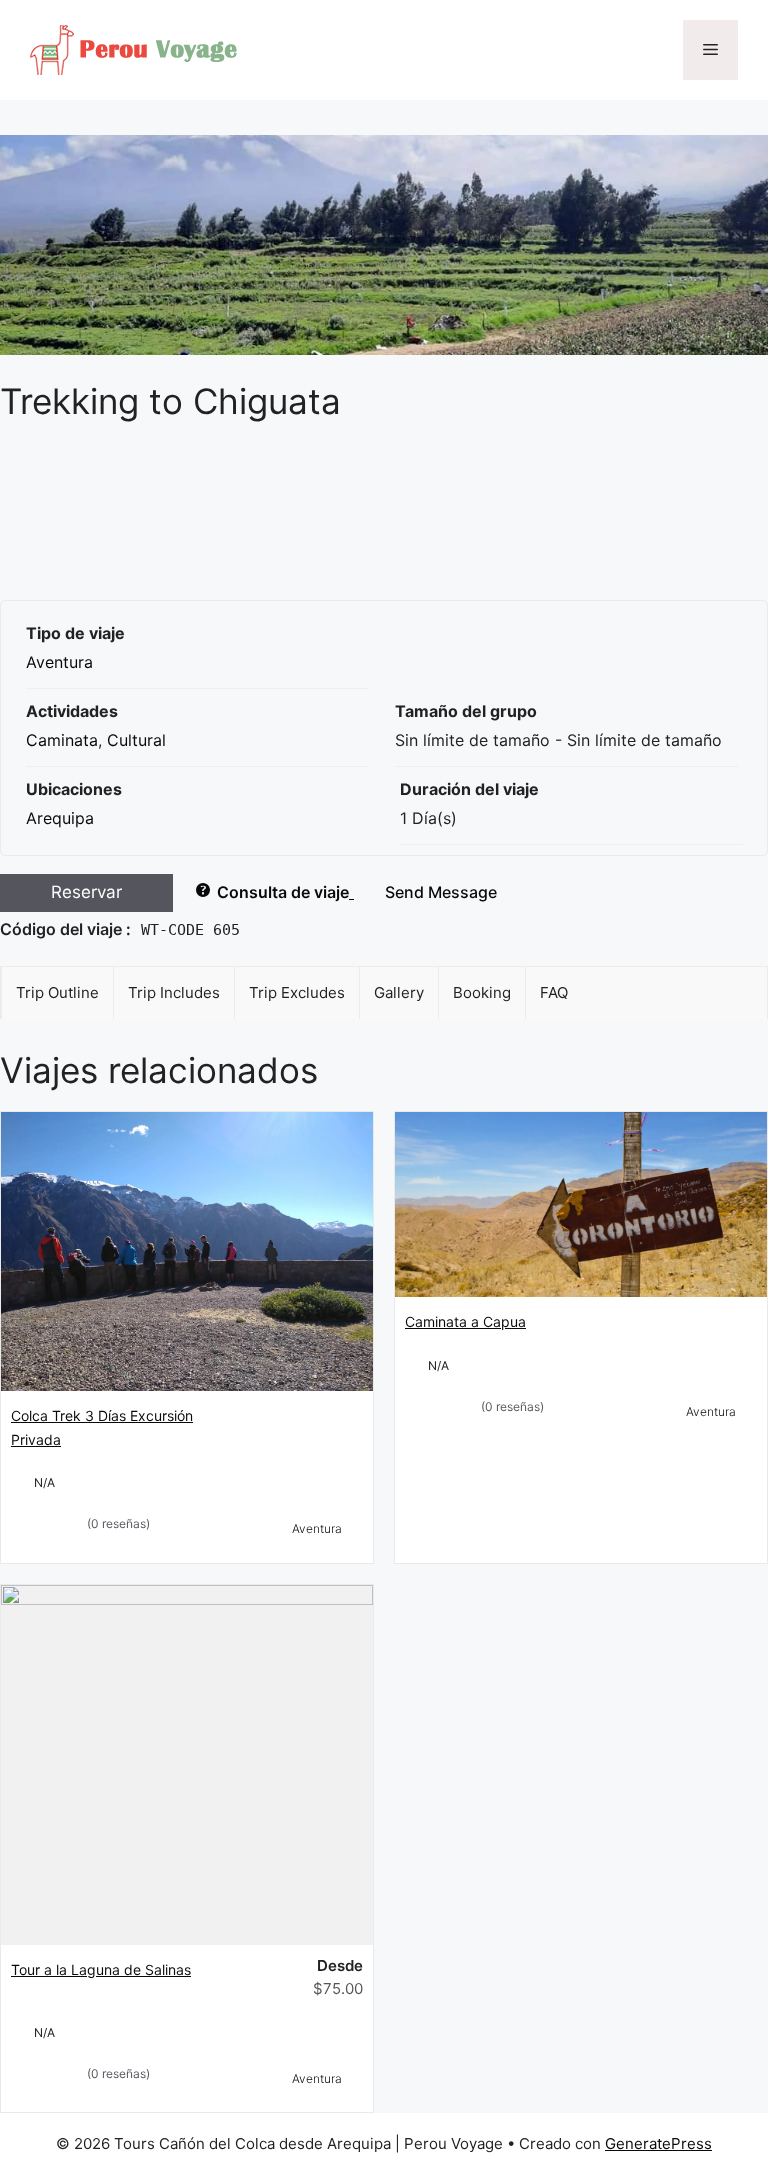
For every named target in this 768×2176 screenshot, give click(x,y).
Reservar (86, 892)
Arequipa (60, 818)
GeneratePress (658, 2143)
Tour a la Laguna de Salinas (101, 1969)
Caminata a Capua (465, 1321)
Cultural (136, 740)
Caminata (62, 740)
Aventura (59, 662)
